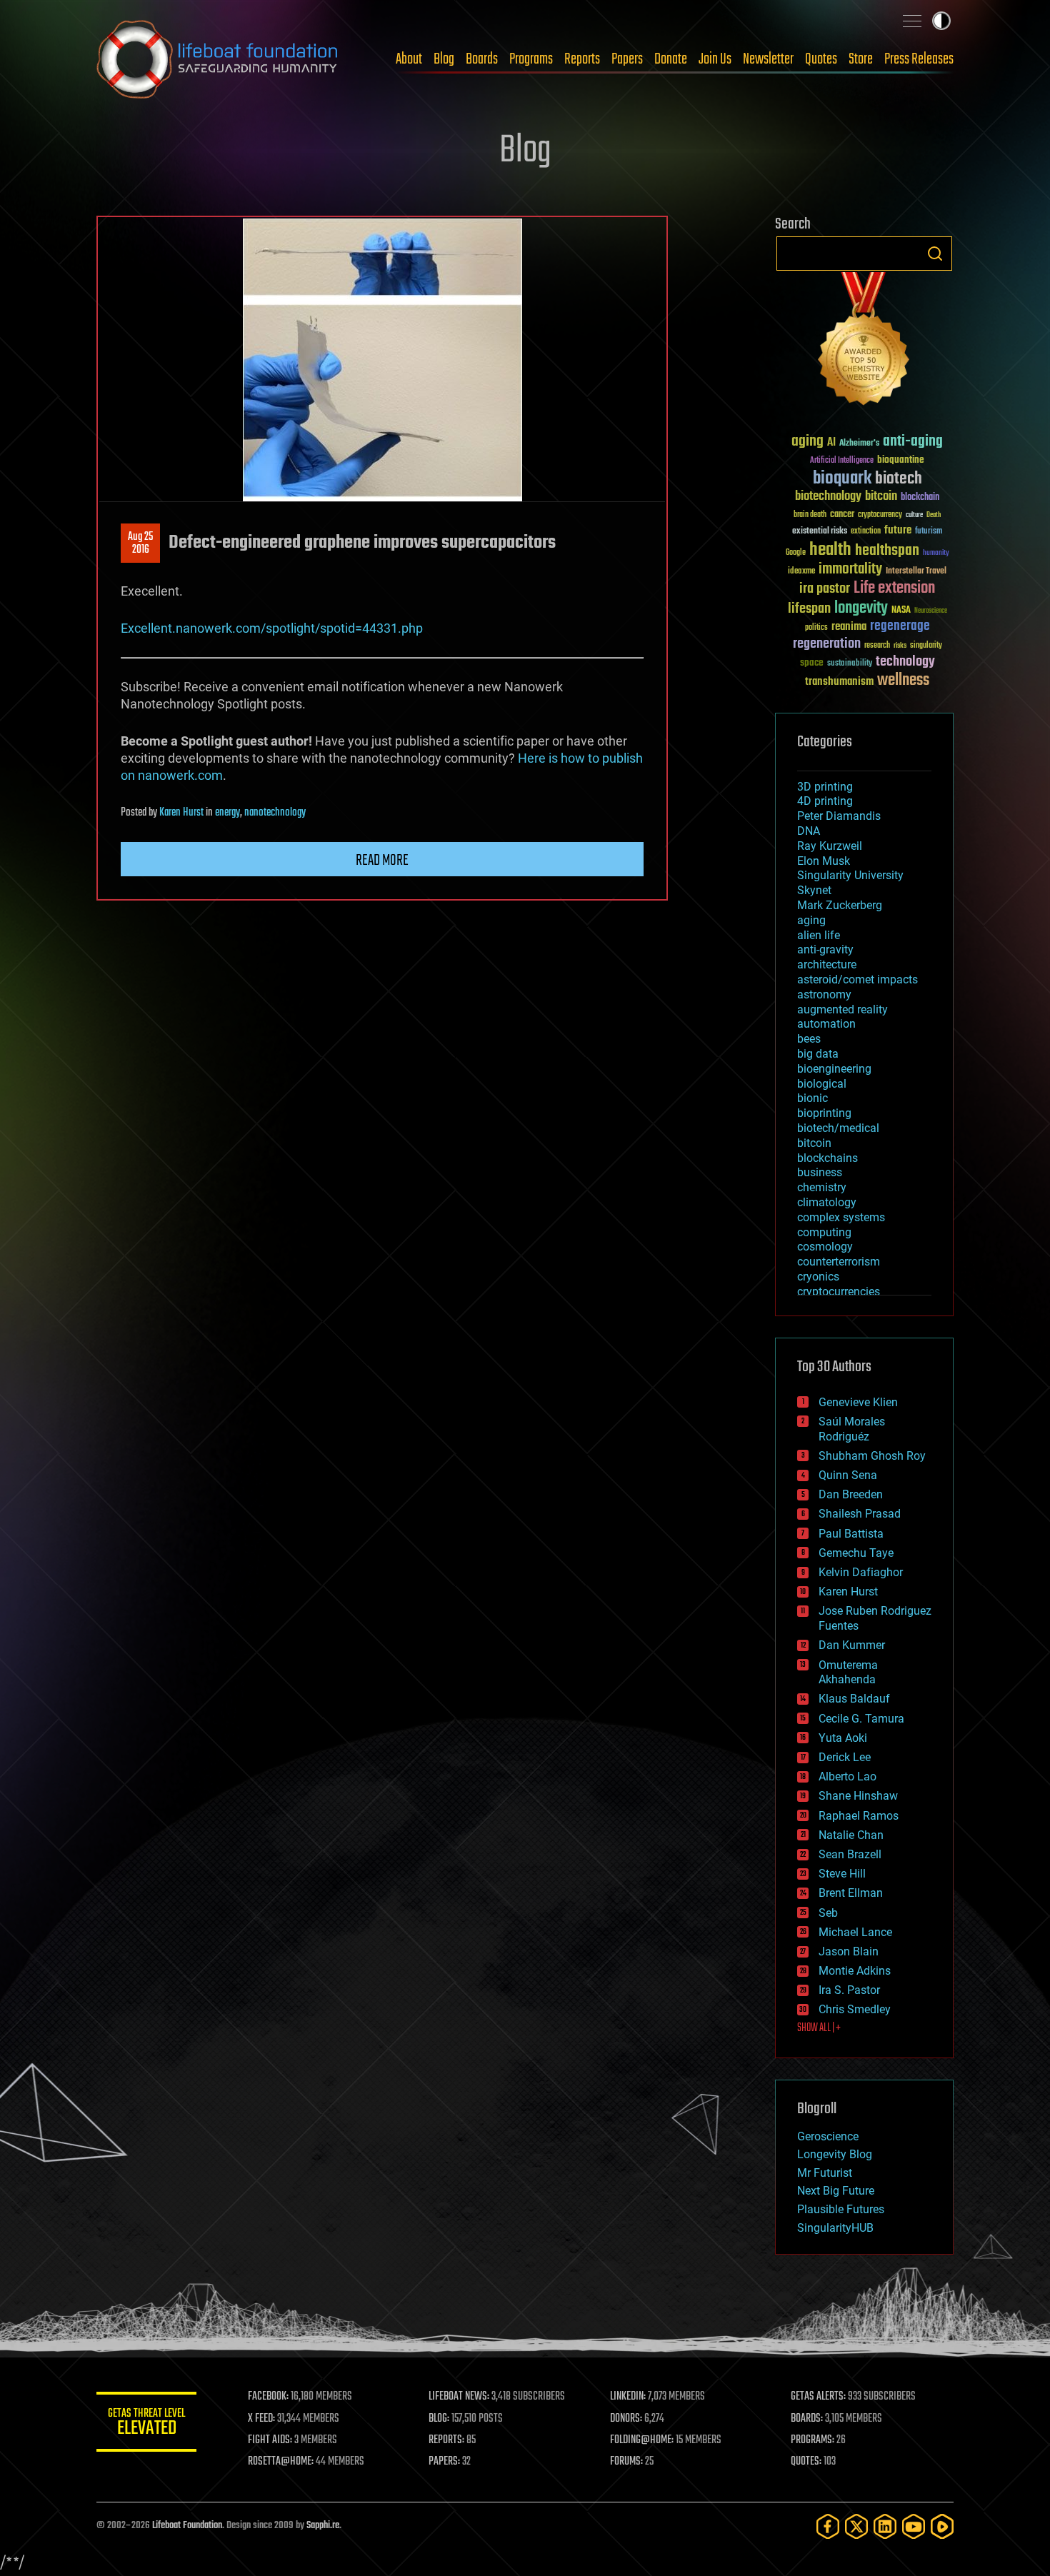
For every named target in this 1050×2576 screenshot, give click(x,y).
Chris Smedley (855, 2009)
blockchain (920, 498)
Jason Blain (849, 1951)
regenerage (900, 626)
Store (861, 59)
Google (796, 553)
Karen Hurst (181, 813)
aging (807, 442)
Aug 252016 (140, 543)
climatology (827, 1202)
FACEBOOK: (268, 2397)
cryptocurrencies (839, 1292)
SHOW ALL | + (819, 2028)
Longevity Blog (835, 2154)
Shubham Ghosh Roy (872, 1456)
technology (905, 662)
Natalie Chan (851, 1835)
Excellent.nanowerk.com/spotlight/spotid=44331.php (272, 628)
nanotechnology (275, 813)
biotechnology (828, 497)
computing (824, 1232)
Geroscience (828, 2136)
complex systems (841, 1217)
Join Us (715, 59)
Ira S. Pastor (849, 1990)
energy (227, 813)
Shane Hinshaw (858, 1796)
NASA (901, 611)
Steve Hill (842, 1874)
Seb (828, 1913)
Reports (582, 59)
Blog (444, 59)
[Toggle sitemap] (912, 21)
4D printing (825, 801)
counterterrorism (839, 1262)
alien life (819, 935)
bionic (812, 1098)
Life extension (894, 588)
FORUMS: (626, 2462)
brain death (810, 515)
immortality (850, 569)
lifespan (809, 609)
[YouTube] (914, 2526)
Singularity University (850, 875)
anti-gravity (825, 949)
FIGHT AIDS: (270, 2440)
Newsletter (768, 59)
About (409, 59)
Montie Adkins (855, 1971)
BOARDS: (807, 2419)
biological (822, 1084)
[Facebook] (828, 2526)
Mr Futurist (825, 2173)
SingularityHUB (835, 2228)
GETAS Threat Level (146, 2424)
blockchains (827, 1158)
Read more (382, 861)
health (830, 550)
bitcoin (881, 497)
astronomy (824, 994)
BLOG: (439, 2419)
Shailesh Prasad (860, 1514)
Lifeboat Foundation (187, 2526)
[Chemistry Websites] (864, 342)
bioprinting (824, 1113)
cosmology (825, 1247)
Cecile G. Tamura (861, 1719)
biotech (899, 479)
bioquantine (901, 460)
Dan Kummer (852, 1645)
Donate (671, 59)
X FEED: (261, 2419)
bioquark (842, 479)
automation (826, 1024)
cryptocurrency (880, 515)
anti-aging (913, 442)
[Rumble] (942, 2526)
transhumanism (839, 682)
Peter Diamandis (839, 816)
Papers (627, 59)
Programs (531, 59)
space (812, 662)
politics (816, 628)
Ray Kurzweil (830, 846)
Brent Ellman (851, 1893)
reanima (849, 627)
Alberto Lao (847, 1776)
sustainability (850, 664)
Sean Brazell (850, 1854)
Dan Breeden (851, 1494)
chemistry (822, 1187)
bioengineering (834, 1069)
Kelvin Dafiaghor (861, 1572)
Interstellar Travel (916, 572)
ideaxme (801, 572)
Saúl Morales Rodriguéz (852, 1429)
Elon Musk (824, 861)
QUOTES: (806, 2462)
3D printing (825, 787)
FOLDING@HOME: (642, 2440)
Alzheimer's (859, 444)
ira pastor (825, 589)
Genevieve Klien (858, 1402)
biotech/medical (838, 1128)
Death (934, 515)
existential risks (820, 532)
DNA (809, 831)
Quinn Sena (848, 1475)
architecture (827, 964)
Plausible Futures (841, 2209)
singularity (926, 646)
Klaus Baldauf (854, 1699)
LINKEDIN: (628, 2397)
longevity (861, 608)
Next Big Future (836, 2191)
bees (809, 1039)
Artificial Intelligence (842, 461)
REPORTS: (446, 2440)
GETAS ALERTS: (818, 2397)
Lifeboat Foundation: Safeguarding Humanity (218, 59)
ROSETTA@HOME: (281, 2462)
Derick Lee (845, 1757)
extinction (866, 532)
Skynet (814, 890)
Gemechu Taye (856, 1553)
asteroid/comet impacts (857, 979)
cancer (842, 515)
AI (831, 443)
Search (935, 254)
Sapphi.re (323, 2526)
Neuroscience (931, 612)
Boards (482, 59)
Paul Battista (851, 1534)
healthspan (887, 551)
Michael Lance (855, 1932)
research (877, 646)
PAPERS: (444, 2462)
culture (914, 515)
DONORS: (626, 2419)
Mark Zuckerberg (840, 905)
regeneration (827, 644)
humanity (936, 553)
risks (900, 646)
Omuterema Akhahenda (848, 1673)
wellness (903, 681)
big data (818, 1054)
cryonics (818, 1277)
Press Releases (919, 59)
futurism (929, 532)
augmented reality (842, 1009)
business (820, 1172)
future (898, 530)
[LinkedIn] (885, 2526)
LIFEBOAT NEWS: (459, 2397)
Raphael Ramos (859, 1816)
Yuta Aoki (843, 1738)
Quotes (821, 59)
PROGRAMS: (812, 2440)
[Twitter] (856, 2526)
